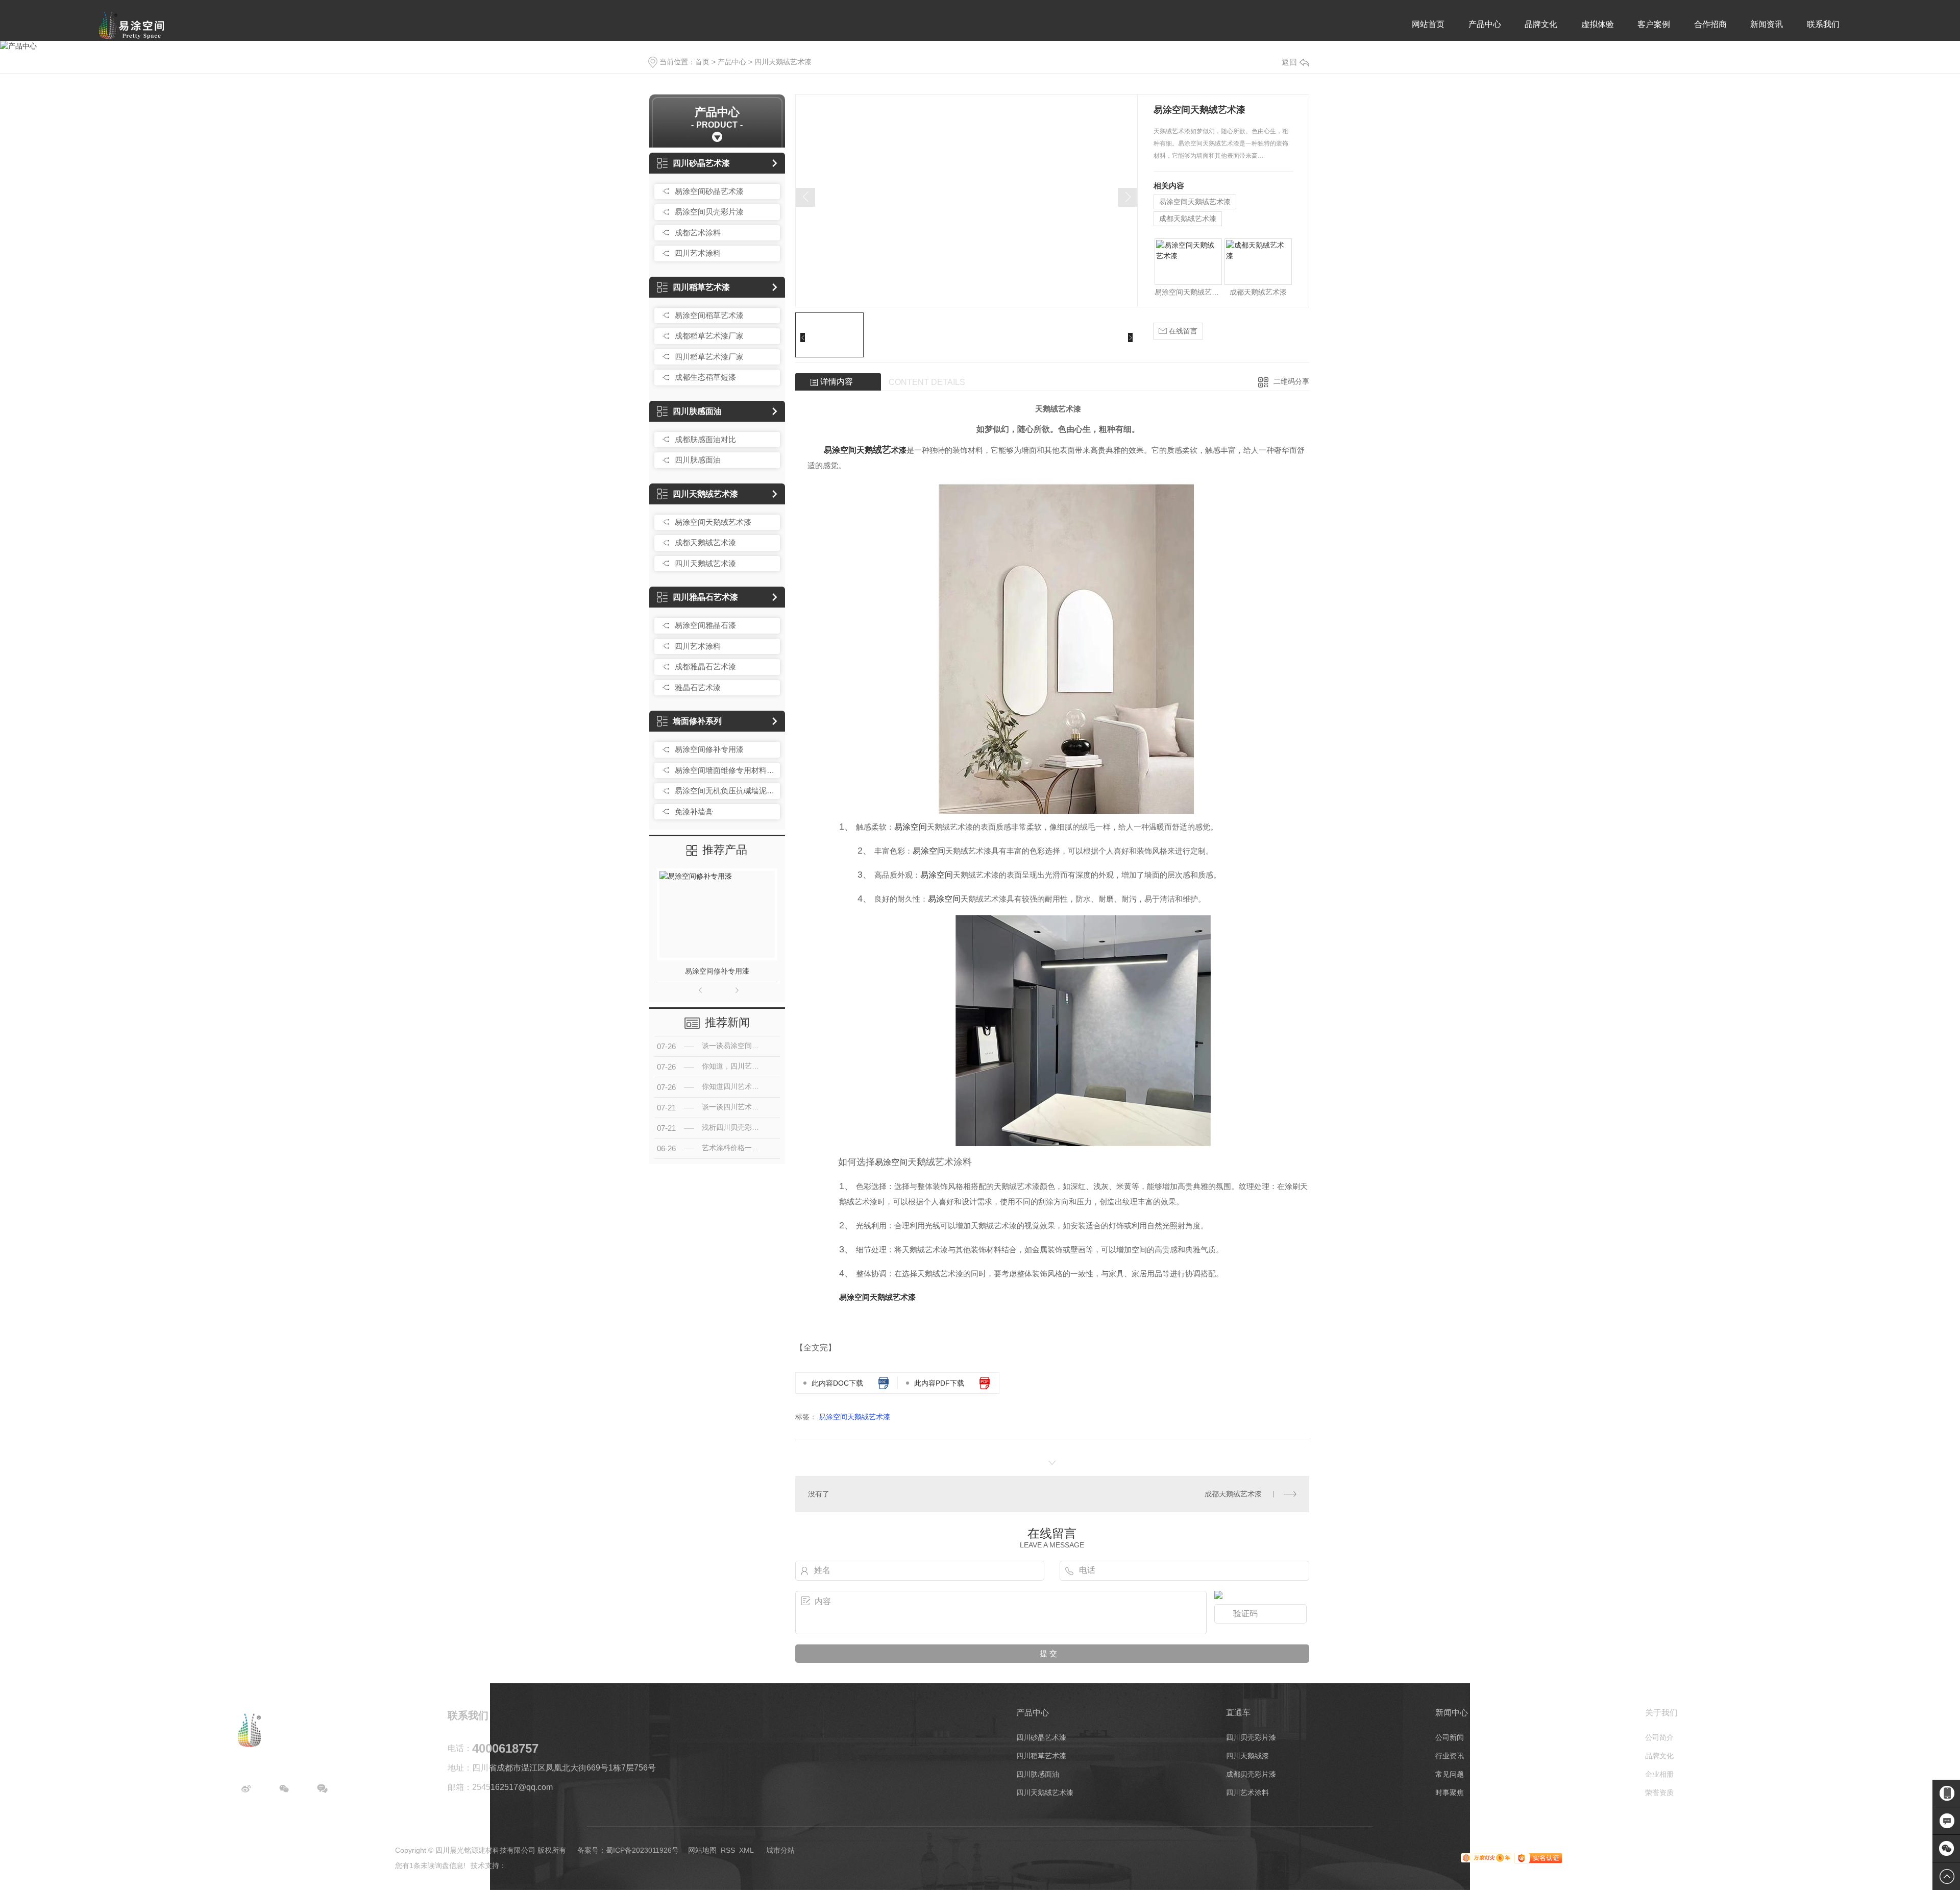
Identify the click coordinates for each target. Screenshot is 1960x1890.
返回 (1289, 62)
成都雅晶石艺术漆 (705, 667)
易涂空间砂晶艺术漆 (709, 191)
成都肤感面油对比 (705, 439)
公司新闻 (1450, 1737)
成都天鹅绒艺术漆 (705, 542)
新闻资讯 (1767, 24)
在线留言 (1182, 331)
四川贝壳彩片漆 (1251, 1737)
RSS (728, 1850)
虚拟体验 (1598, 24)
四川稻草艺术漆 (701, 287)
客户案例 (1654, 24)
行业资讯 (1450, 1756)
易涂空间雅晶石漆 (705, 625)
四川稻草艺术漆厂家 (709, 357)
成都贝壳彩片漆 (1251, 1774)
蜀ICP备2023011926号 (642, 1850)
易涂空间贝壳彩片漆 (709, 212)
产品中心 (1485, 24)
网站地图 (702, 1850)
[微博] (246, 1789)
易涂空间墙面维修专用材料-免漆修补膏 (725, 770)
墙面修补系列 (697, 721)
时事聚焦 (1450, 1792)
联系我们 (1823, 24)
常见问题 (1450, 1774)
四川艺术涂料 (698, 253)
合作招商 (1710, 24)
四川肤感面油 (697, 411)
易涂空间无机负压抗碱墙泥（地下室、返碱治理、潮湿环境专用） (725, 791)
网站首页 (1428, 24)
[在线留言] (323, 1789)
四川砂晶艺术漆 (701, 163)
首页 (702, 62)
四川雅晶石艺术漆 (705, 597)
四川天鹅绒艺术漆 (783, 62)
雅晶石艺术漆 (698, 687)
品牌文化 (1541, 24)
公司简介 (1659, 1737)
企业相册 (1659, 1774)
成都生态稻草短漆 (705, 377)
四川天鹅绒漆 (1247, 1756)
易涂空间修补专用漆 (709, 749)
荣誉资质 (1659, 1792)
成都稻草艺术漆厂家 (709, 336)
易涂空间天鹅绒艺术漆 (713, 522)
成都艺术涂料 (698, 233)
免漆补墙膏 (694, 811)
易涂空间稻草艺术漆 (709, 315)
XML (746, 1850)
